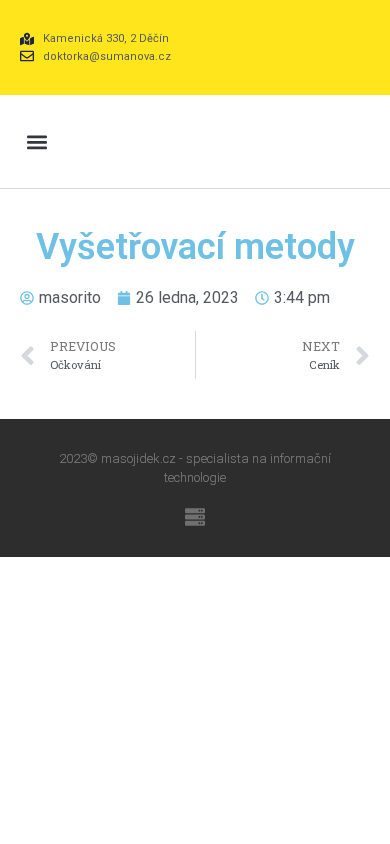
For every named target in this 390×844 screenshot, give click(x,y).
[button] (36, 141)
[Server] (195, 517)
